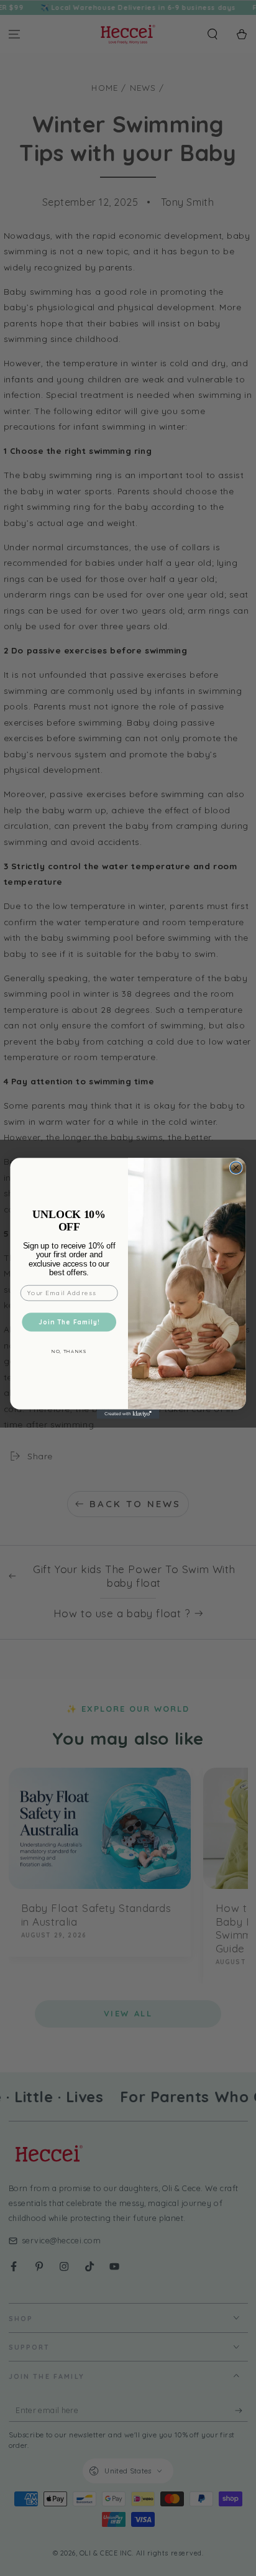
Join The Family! (69, 1322)
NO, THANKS (69, 1351)
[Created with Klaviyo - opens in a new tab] (128, 1414)
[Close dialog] (236, 1167)
